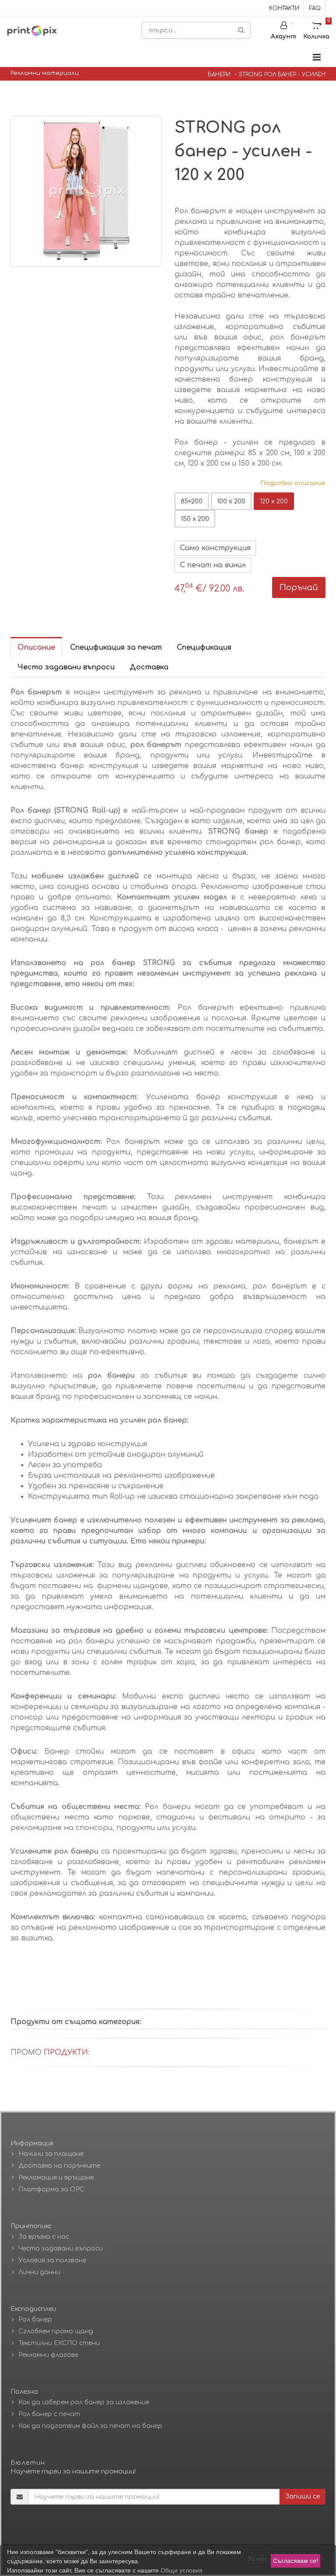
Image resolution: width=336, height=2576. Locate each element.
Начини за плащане (51, 2154)
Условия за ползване (52, 2260)
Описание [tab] (36, 648)
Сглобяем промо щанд (56, 2331)
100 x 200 (231, 501)
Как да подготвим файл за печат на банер (90, 2426)
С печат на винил (213, 565)
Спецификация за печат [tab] (116, 648)
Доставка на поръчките (59, 2166)
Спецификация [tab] (204, 648)
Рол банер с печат (49, 2414)
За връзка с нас (44, 2237)
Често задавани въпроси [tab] (66, 667)
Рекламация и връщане (56, 2178)
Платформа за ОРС (51, 2189)
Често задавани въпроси (61, 2249)
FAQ (315, 8)
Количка (317, 29)
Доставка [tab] (149, 667)
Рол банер (35, 2319)
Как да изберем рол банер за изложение (84, 2402)
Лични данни (39, 2272)
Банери (219, 74)
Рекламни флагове (48, 2355)
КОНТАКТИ (284, 8)
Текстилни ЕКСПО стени (59, 2343)
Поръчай (299, 587)
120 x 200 (274, 501)
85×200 (192, 501)
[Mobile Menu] (317, 58)
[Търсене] (241, 30)
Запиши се (303, 2496)
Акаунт (283, 37)
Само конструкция (215, 548)
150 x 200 (195, 519)
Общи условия (182, 2570)
